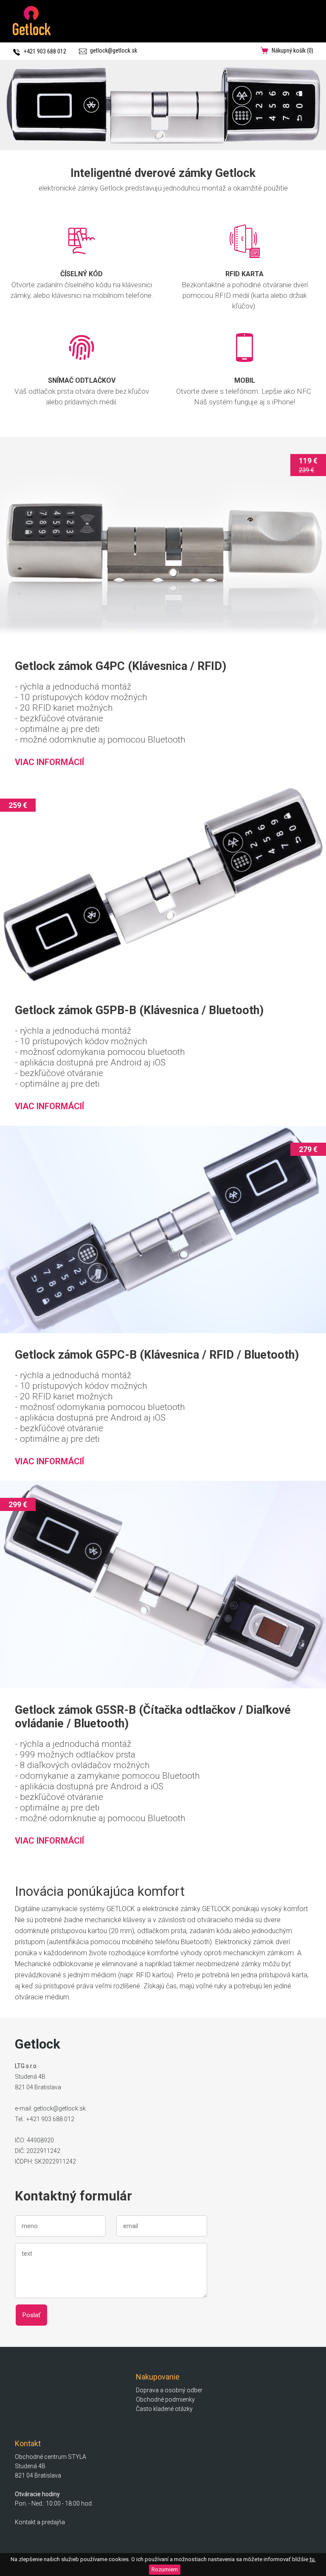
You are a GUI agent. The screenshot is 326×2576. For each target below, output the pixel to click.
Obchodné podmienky (165, 2399)
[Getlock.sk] (32, 33)
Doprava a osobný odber (169, 2390)
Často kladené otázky (164, 2409)
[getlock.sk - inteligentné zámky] (163, 105)
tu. (313, 2559)
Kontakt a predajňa (40, 2522)
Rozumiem (165, 2569)
